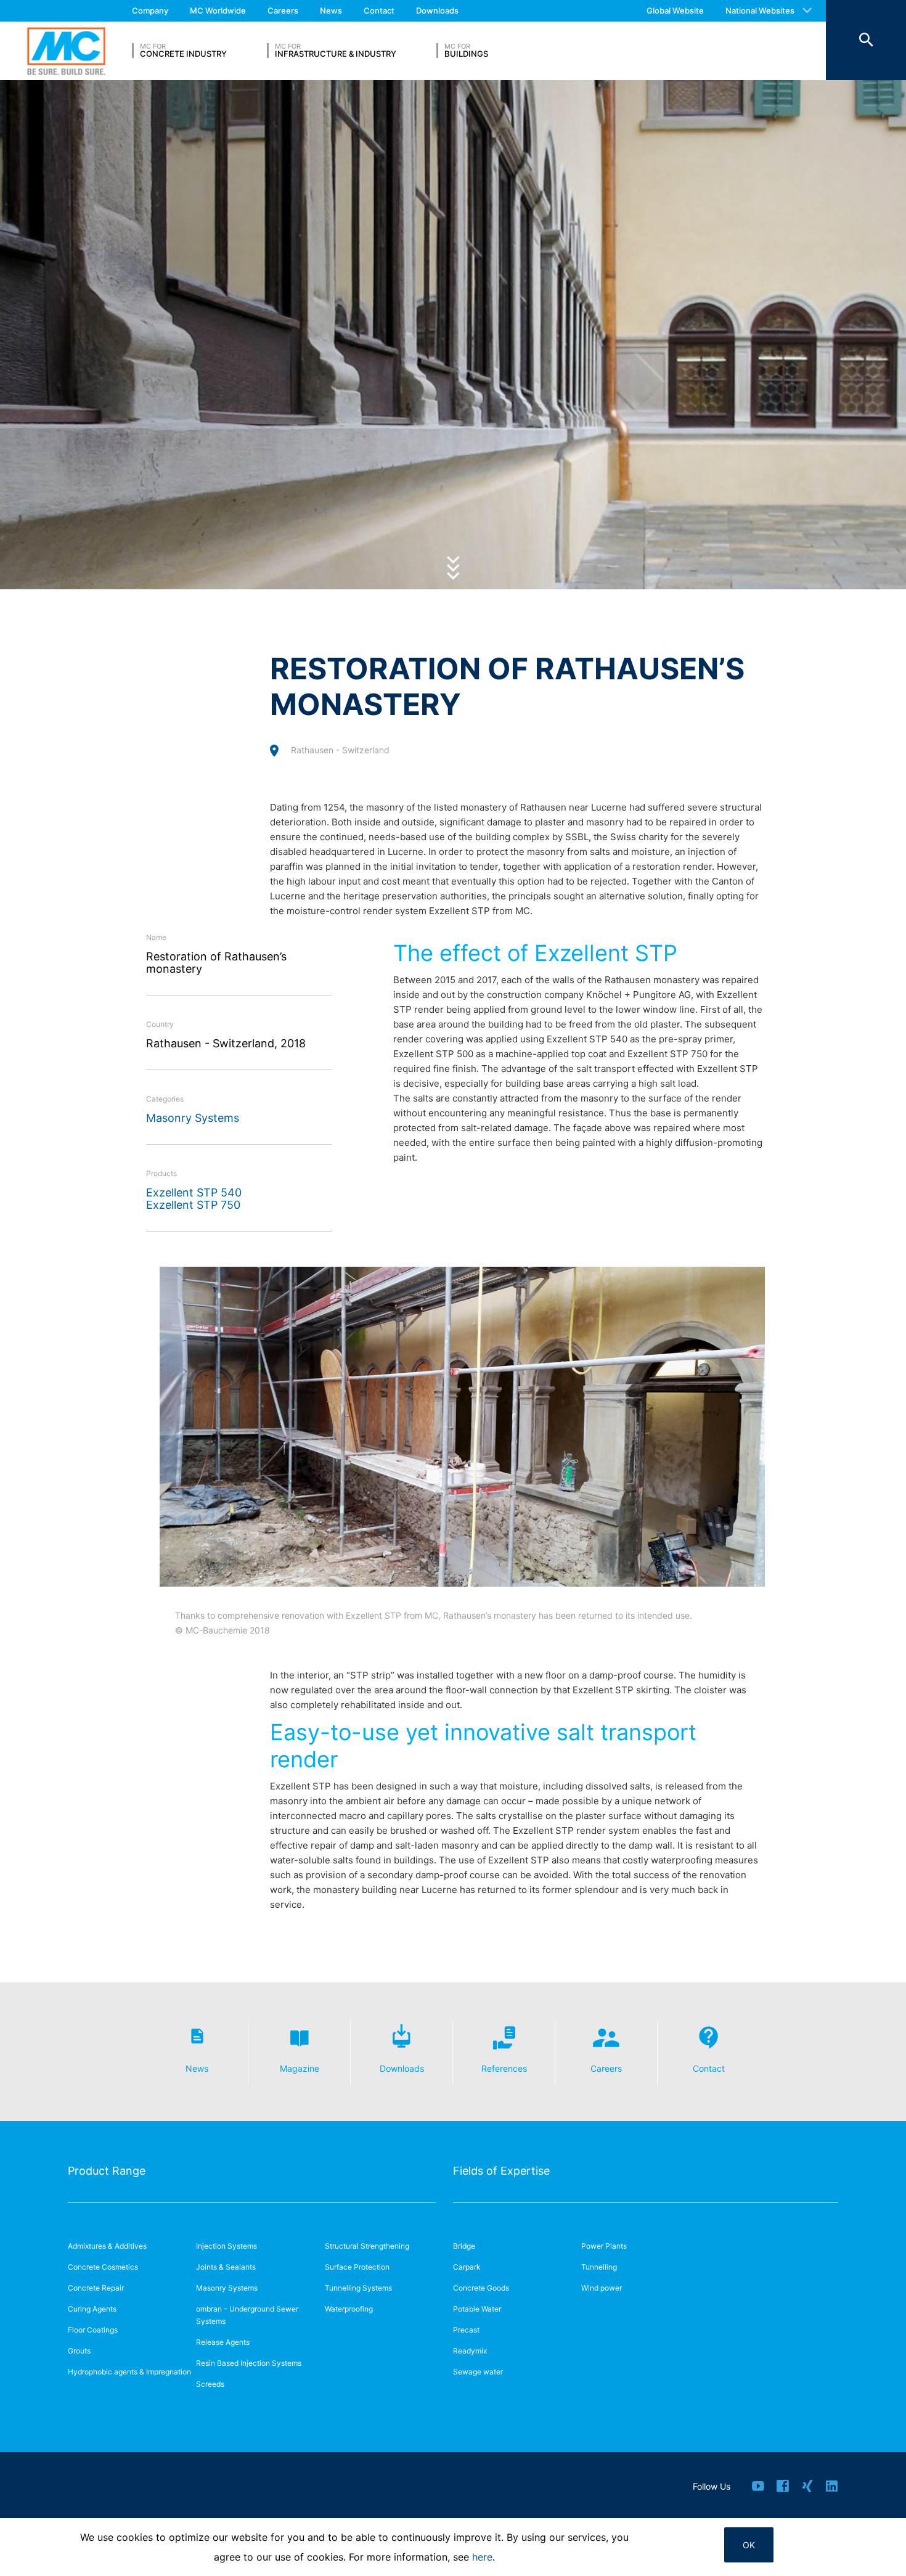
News (331, 10)
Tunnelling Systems (358, 2288)
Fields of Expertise (501, 2171)
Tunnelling (599, 2267)
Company (150, 10)
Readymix (470, 2351)
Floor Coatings (93, 2330)
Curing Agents (92, 2309)
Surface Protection (357, 2267)
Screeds (210, 2384)
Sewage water (478, 2372)
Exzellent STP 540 (194, 1192)
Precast (466, 2330)
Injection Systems (226, 2246)
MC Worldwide (218, 10)
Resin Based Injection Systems (249, 2363)
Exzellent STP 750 (193, 1205)
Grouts (79, 2351)
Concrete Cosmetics (103, 2267)
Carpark (467, 2267)
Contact (379, 10)
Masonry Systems (193, 1118)
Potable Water (477, 2309)
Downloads (437, 10)
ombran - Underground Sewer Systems (247, 2315)
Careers (283, 10)
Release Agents (223, 2342)
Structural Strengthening (367, 2246)
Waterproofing (349, 2309)
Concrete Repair (96, 2288)
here (482, 2557)
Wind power (602, 2288)
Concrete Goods (481, 2288)
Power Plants (604, 2246)
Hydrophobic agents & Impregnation (129, 2372)
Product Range (107, 2171)
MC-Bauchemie (66, 51)
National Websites (760, 10)
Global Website (675, 10)
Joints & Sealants (226, 2267)
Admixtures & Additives (107, 2246)
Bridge (464, 2246)
